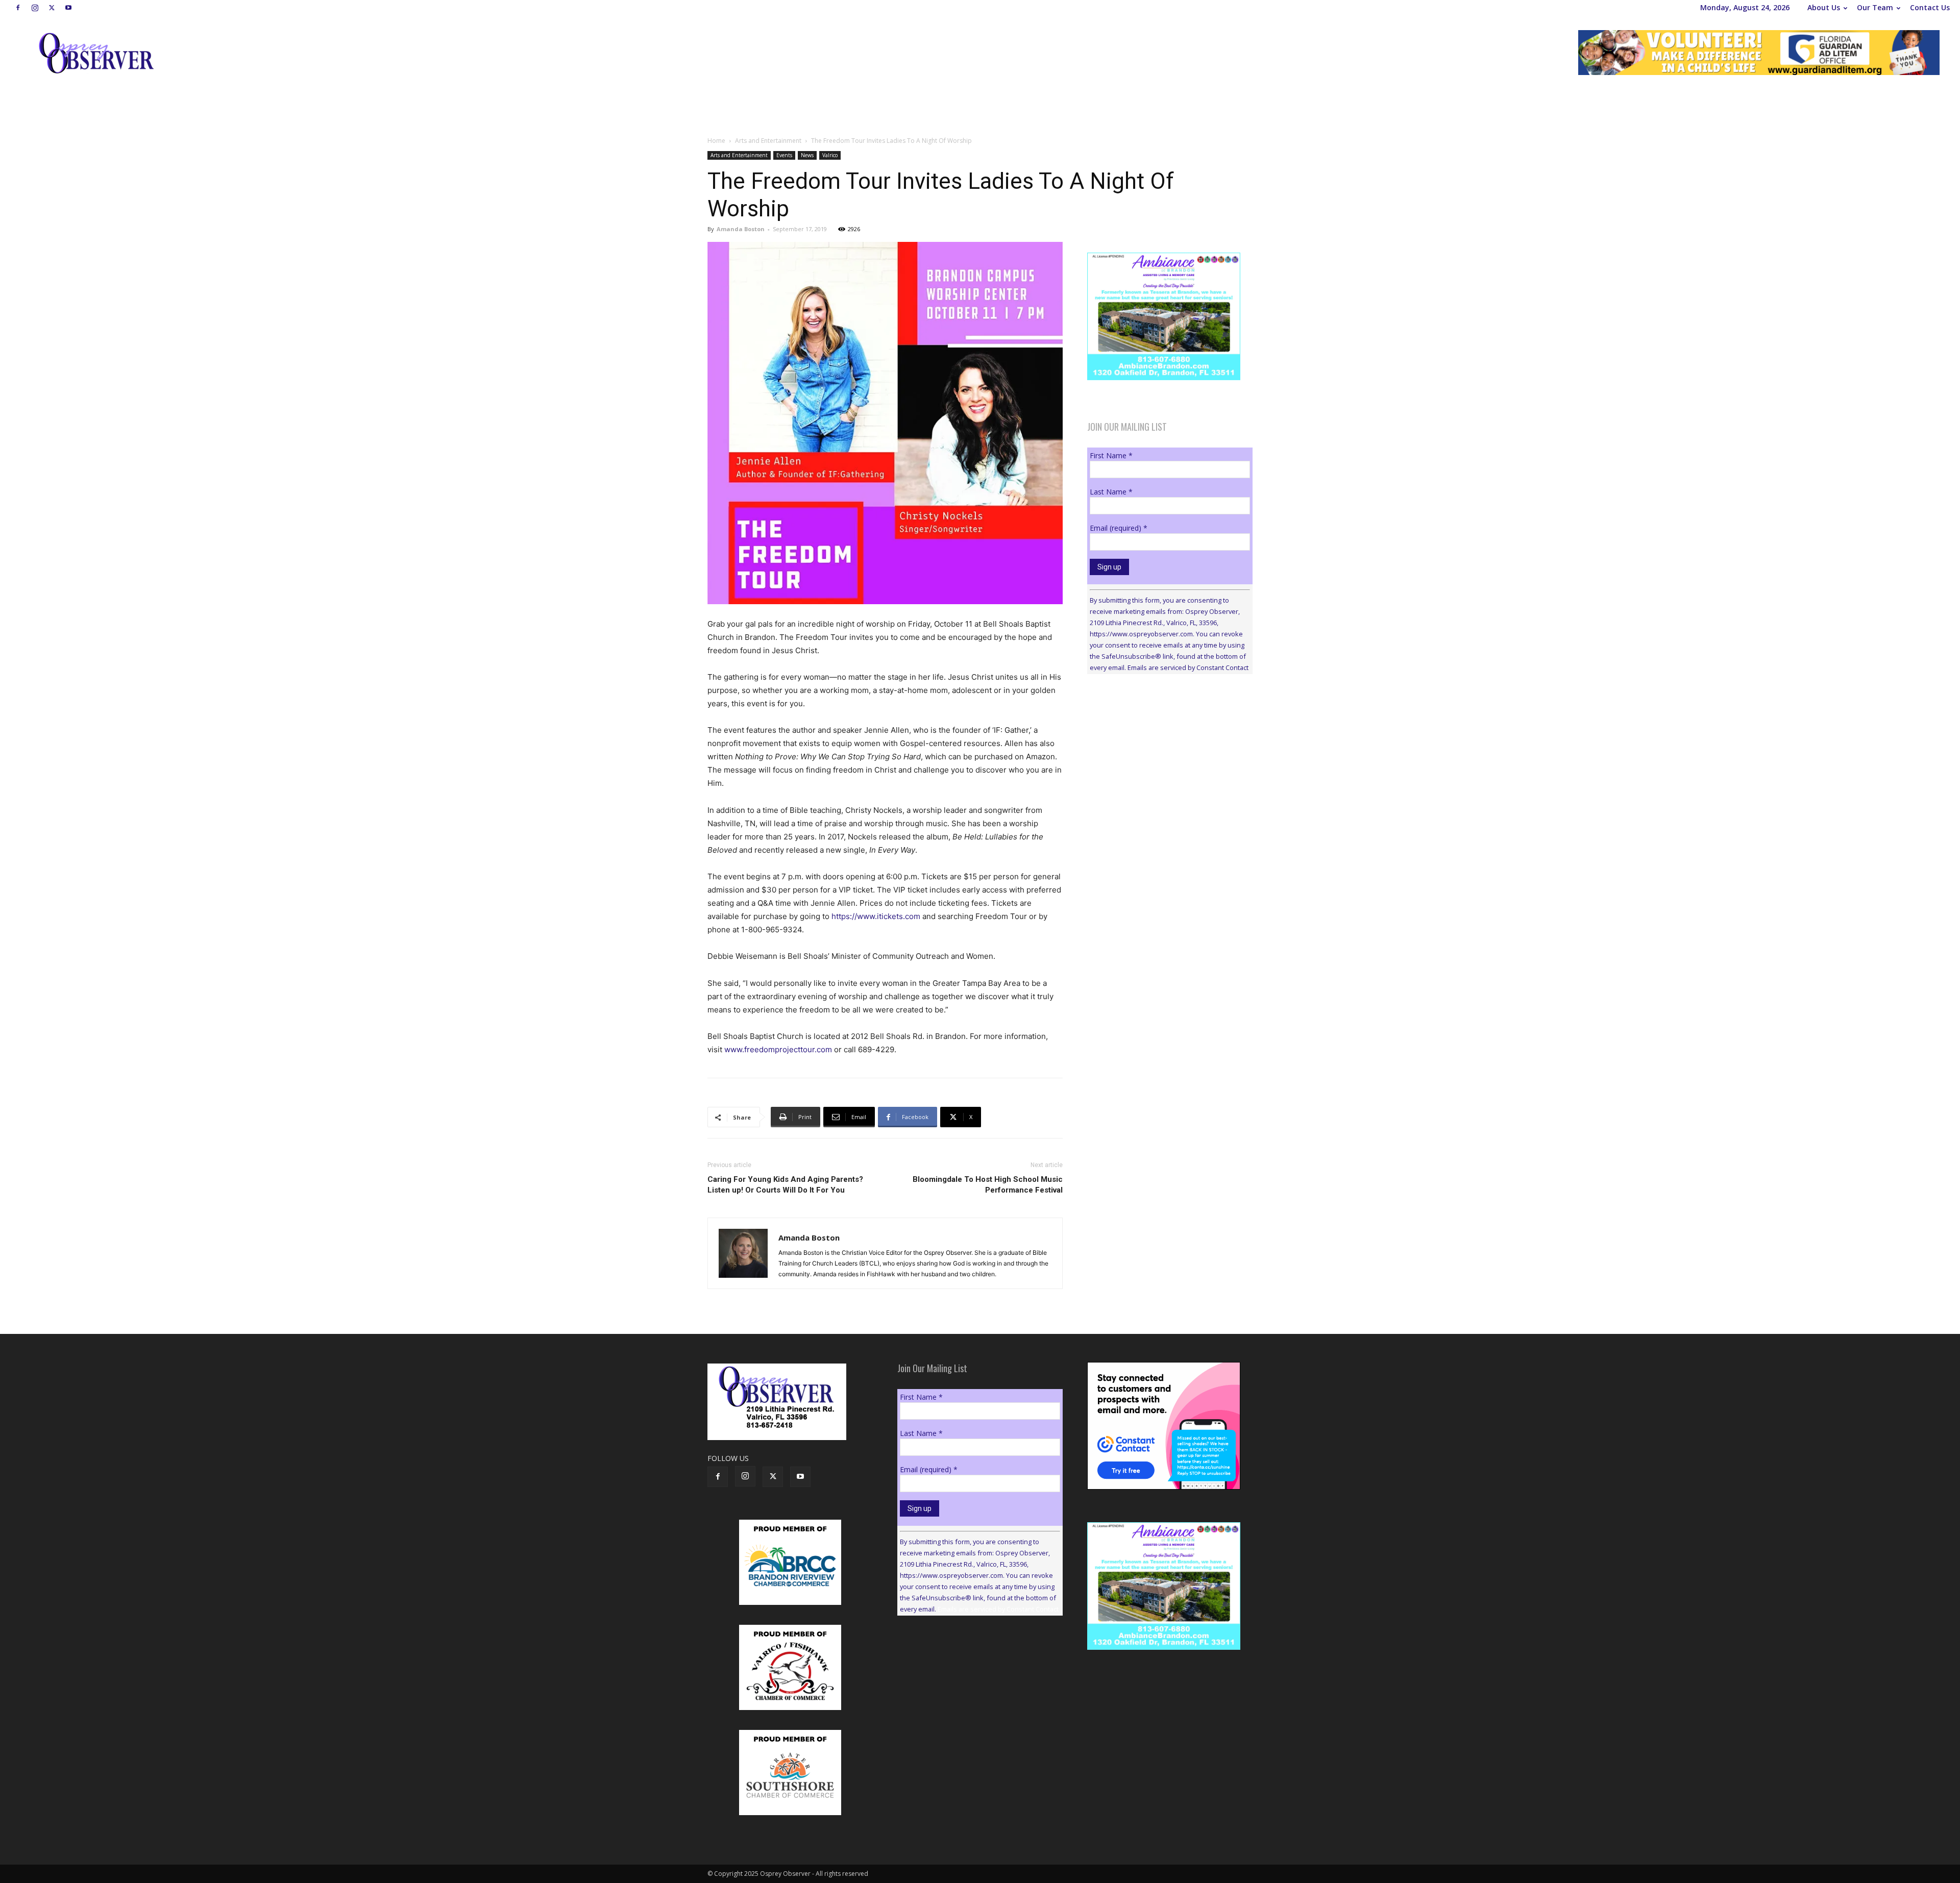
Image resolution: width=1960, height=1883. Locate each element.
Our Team (1875, 7)
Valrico (830, 155)
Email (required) (1119, 528)
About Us (1824, 7)
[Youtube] (68, 8)
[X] (52, 8)
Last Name (1111, 492)
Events (784, 155)
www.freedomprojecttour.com (778, 1049)
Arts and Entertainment (768, 141)
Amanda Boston (741, 229)
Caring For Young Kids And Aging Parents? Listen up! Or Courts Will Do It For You (785, 1185)
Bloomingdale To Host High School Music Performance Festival (988, 1185)
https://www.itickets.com (876, 916)
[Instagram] (35, 8)
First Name (1111, 455)
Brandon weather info (1164, 776)
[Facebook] (18, 8)
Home (716, 141)
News (807, 155)
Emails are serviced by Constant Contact (1188, 667)
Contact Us (1930, 7)
